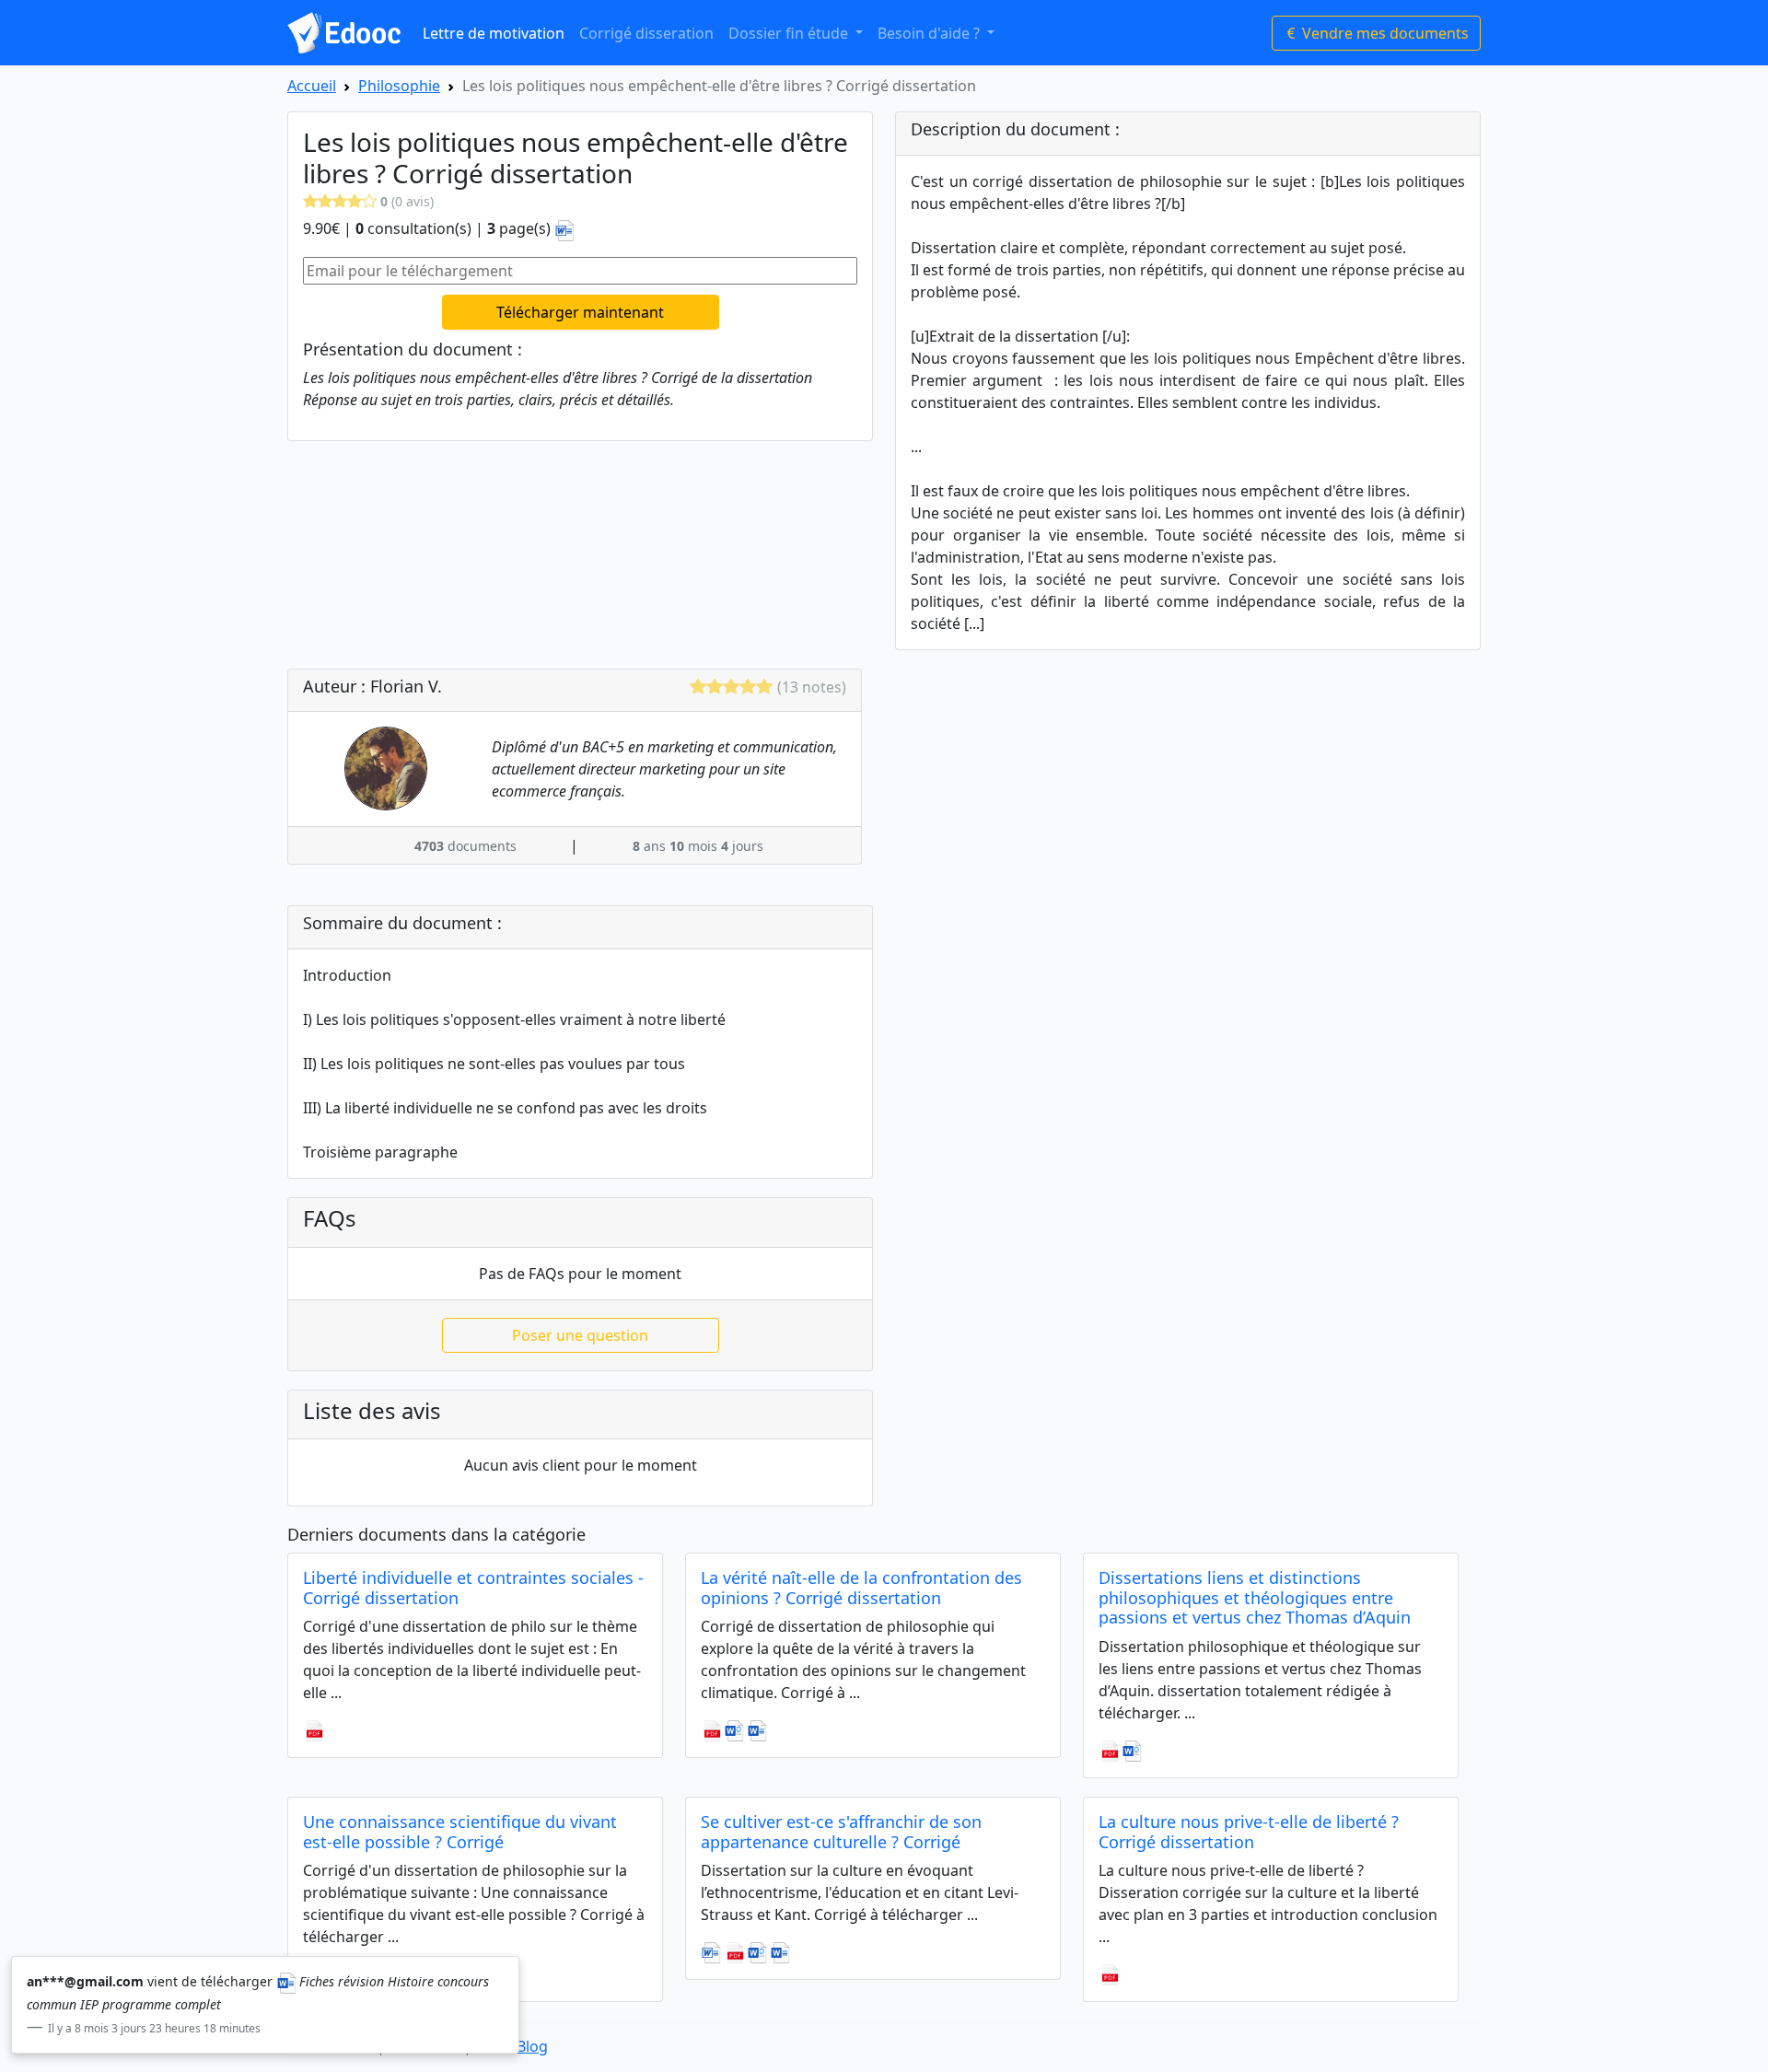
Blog (532, 2046)
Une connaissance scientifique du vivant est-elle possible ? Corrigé (460, 1832)
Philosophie (399, 86)
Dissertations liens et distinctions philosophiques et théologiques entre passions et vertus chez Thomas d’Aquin (1255, 1597)
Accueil (312, 86)
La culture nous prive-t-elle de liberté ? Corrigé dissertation (1249, 1832)
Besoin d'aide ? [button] (931, 33)
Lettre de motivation (494, 33)
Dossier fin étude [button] (790, 33)
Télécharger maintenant (580, 312)
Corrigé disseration (646, 33)
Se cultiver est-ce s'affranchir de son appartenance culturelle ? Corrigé (841, 1832)
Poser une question (580, 1335)
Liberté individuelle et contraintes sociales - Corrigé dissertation (473, 1588)
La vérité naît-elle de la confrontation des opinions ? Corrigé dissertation (861, 1588)
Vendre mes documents (1384, 33)
